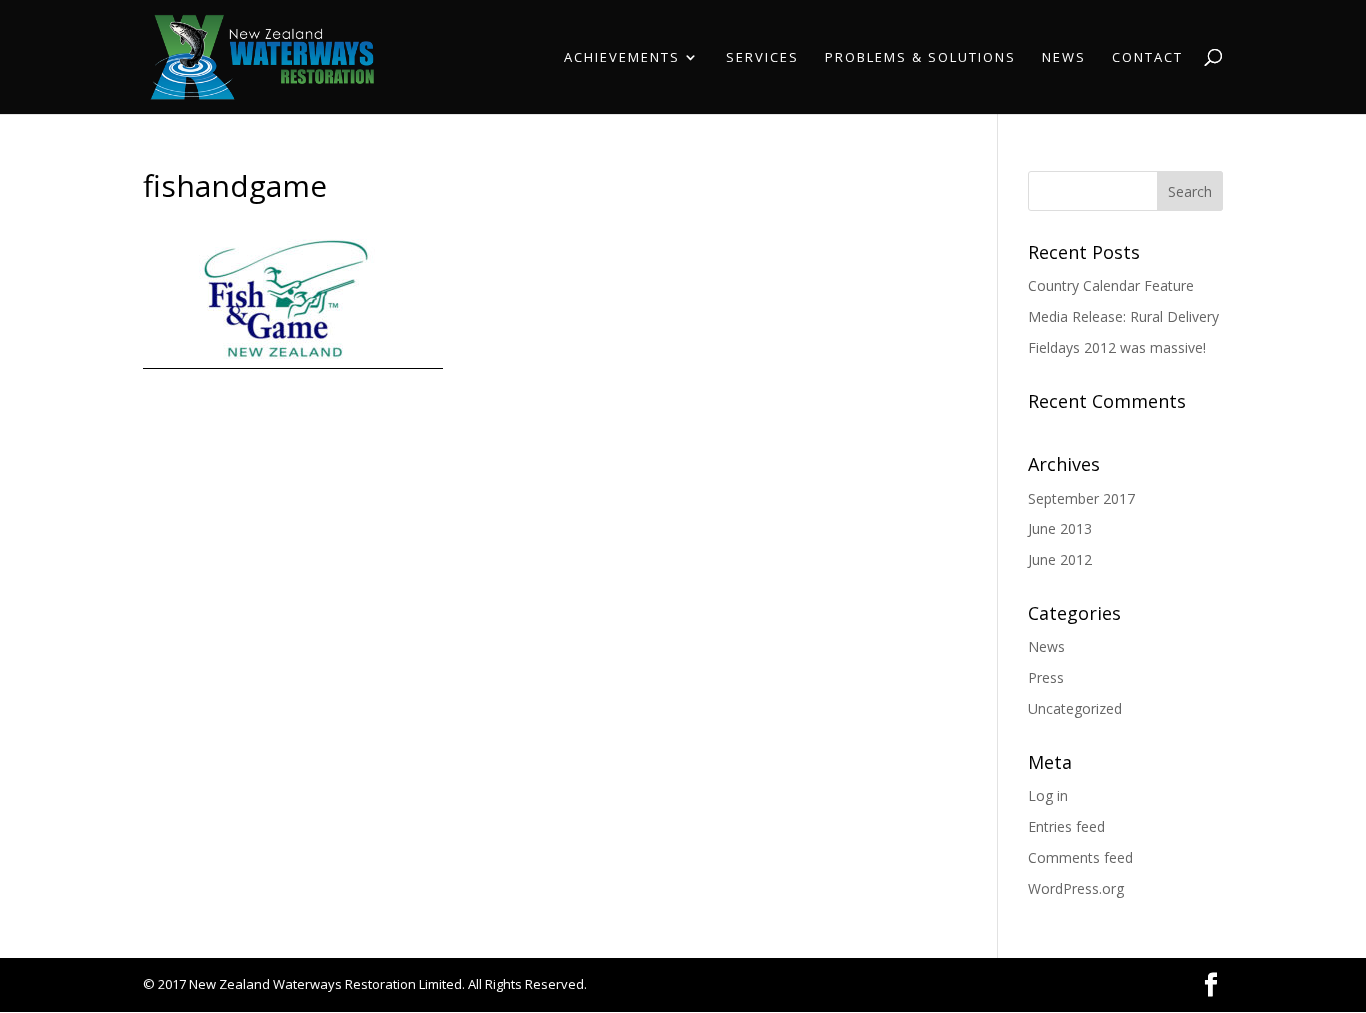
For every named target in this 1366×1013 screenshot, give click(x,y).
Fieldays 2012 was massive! (1117, 347)
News (1064, 57)
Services (762, 57)
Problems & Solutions (920, 57)
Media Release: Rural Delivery (1123, 316)
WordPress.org (1076, 888)
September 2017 (1081, 498)
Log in (1048, 795)
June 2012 (1060, 559)
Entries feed (1066, 826)
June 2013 (1060, 528)
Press (1046, 677)
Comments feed (1080, 857)
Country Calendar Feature (1111, 285)
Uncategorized (1075, 708)
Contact (1147, 57)
